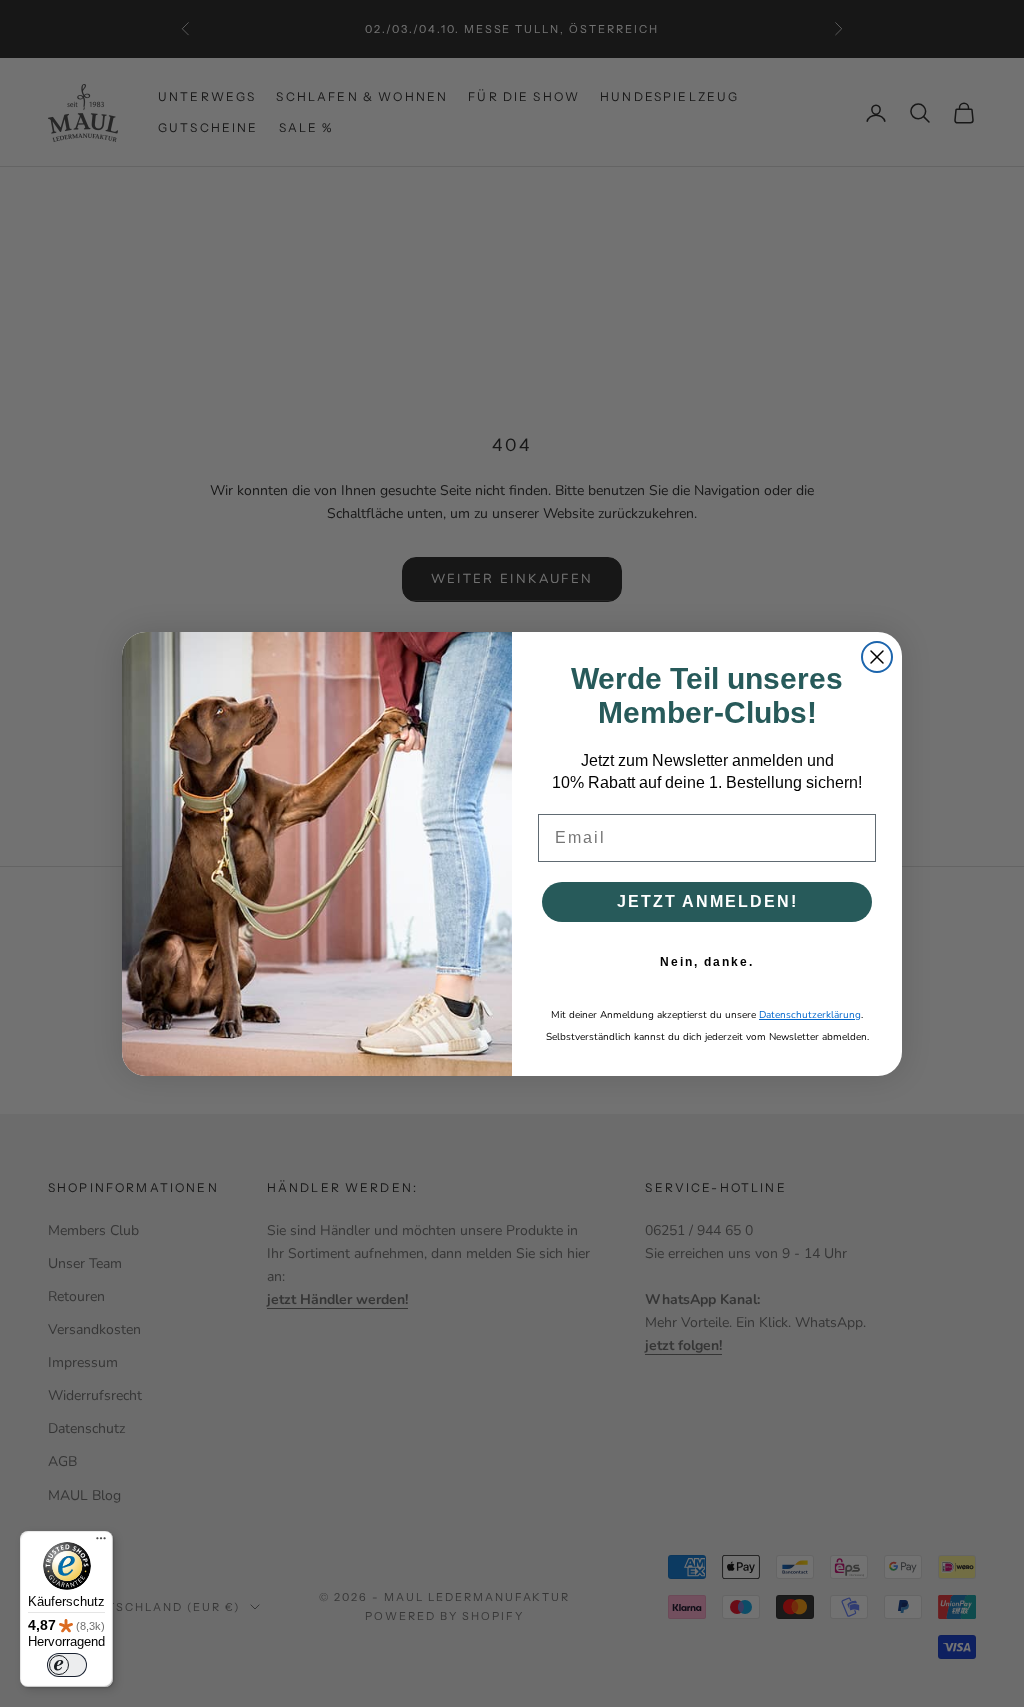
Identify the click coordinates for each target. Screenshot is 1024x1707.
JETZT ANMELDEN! (707, 901)
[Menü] (101, 1543)
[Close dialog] (877, 657)
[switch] (67, 1665)
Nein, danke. (707, 962)
